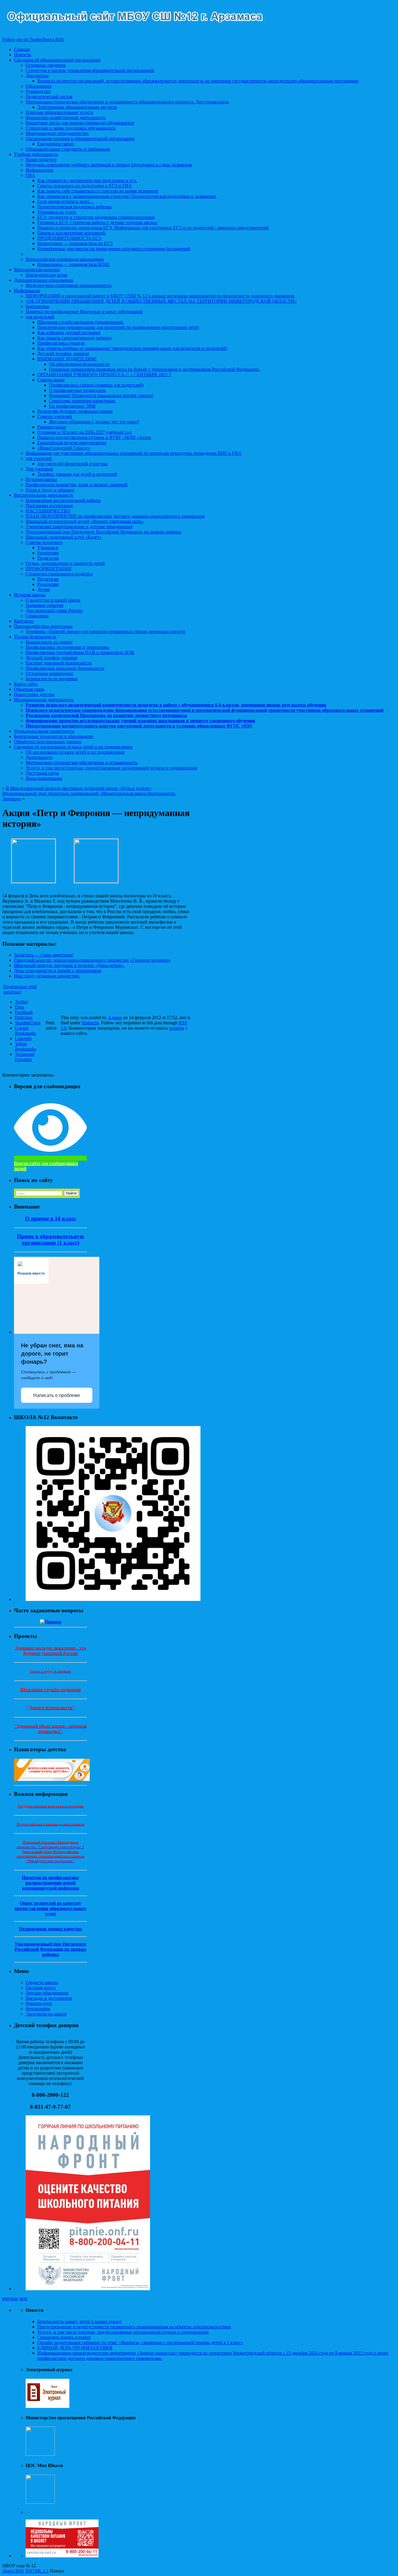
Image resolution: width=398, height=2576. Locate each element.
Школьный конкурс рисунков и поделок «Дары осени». (69, 965)
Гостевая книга (41, 1988)
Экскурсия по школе (46, 2014)
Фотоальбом (38, 2009)
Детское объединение (47, 1993)
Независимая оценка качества (51, 1929)
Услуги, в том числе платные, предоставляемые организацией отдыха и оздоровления (123, 2332)
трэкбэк (177, 1028)
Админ (115, 1017)
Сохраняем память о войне (64, 2337)
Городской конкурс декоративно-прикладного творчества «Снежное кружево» (92, 960)
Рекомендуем (39, 2003)
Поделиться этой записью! (20, 989)
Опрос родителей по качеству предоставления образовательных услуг (50, 1908)
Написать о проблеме (57, 1395)
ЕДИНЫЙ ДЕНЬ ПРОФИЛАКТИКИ (75, 2348)
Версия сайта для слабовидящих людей (46, 1166)
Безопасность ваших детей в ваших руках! (79, 2322)
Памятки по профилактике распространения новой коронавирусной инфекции (50, 1883)
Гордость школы (42, 1982)
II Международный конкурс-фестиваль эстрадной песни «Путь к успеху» (79, 788)
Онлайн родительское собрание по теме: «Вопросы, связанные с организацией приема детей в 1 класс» (140, 2342)
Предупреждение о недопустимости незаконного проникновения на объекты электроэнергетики (134, 2327)
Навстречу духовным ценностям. (47, 976)
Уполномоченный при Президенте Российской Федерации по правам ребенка (50, 1949)
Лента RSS (13, 2571)
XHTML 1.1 (37, 2571)
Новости (90, 1023)
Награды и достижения (49, 1998)
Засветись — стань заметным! (44, 955)
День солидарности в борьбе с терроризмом (58, 971)
